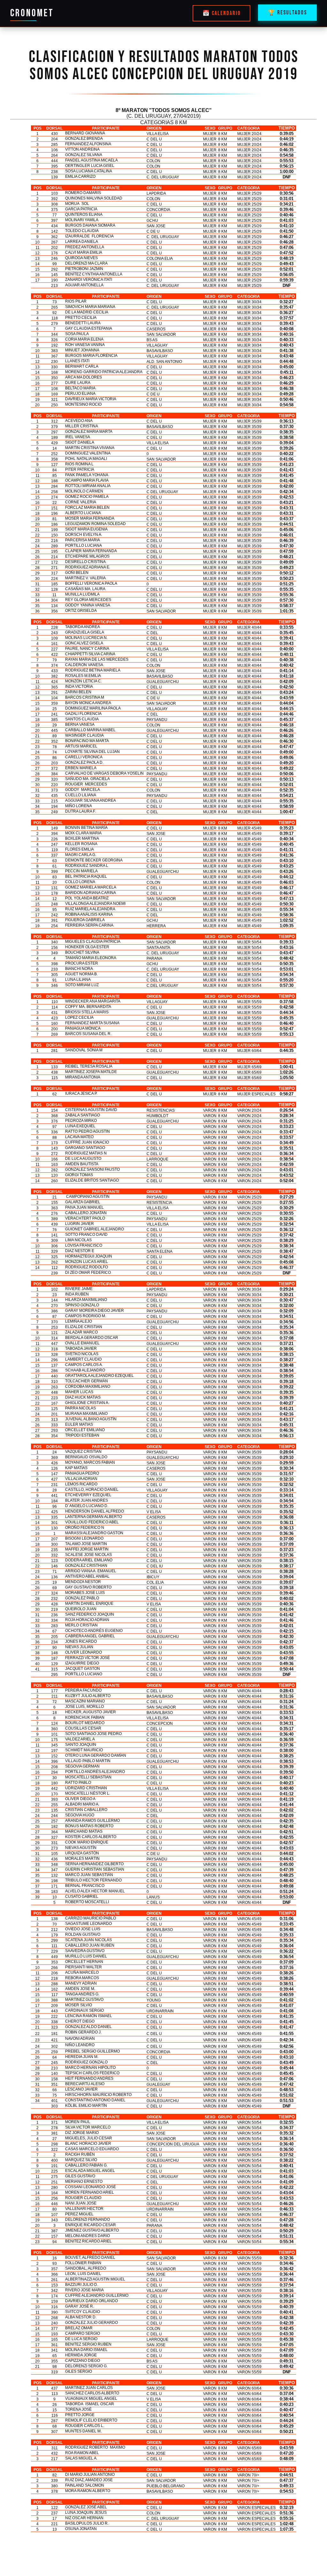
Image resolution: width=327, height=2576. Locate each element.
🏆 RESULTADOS (287, 13)
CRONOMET (32, 13)
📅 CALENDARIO (222, 13)
